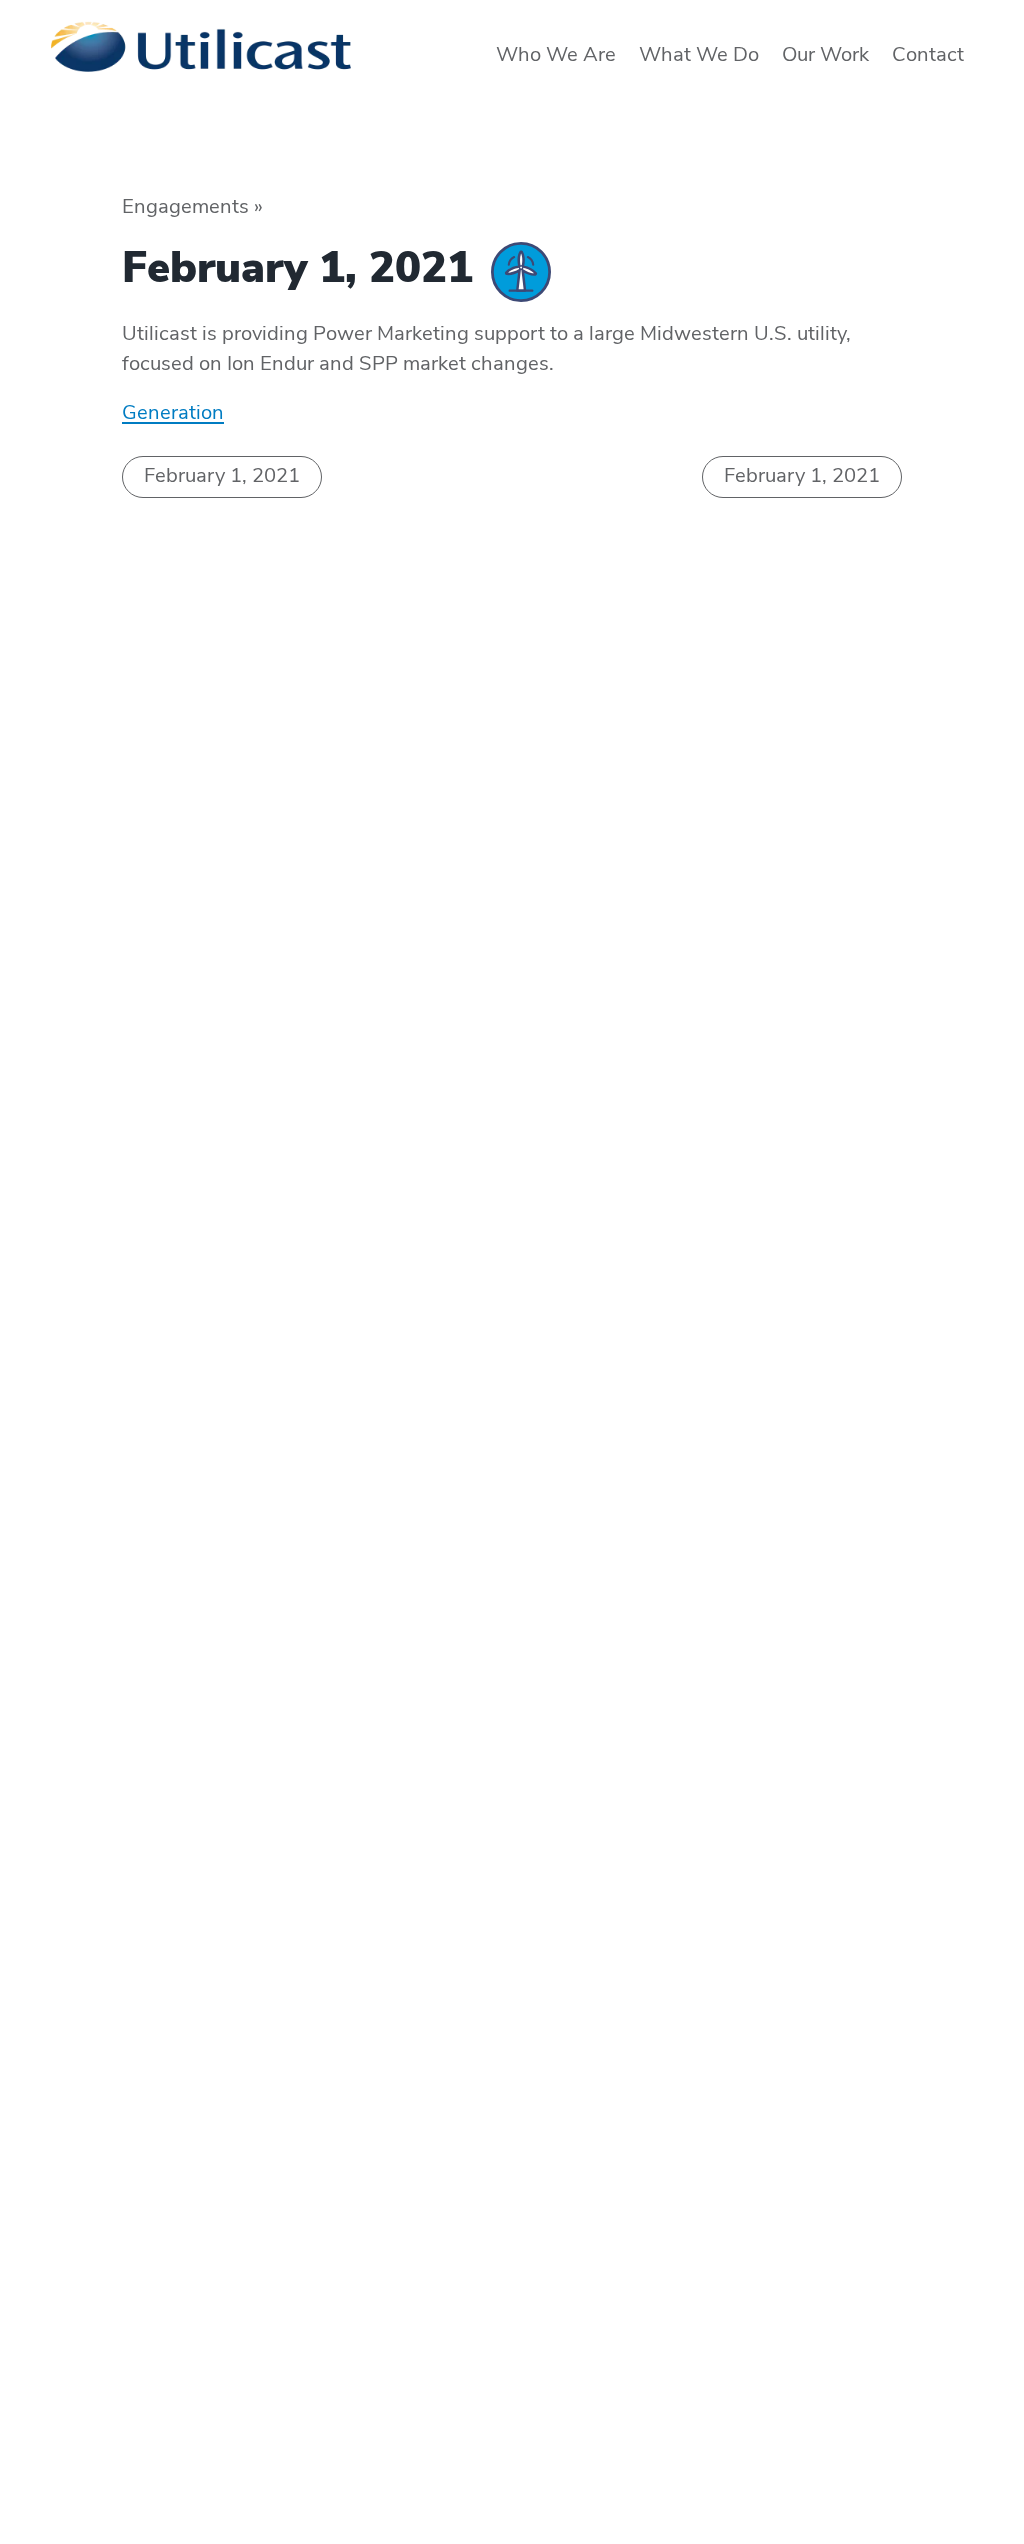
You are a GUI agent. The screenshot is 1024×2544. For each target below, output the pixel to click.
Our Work (825, 56)
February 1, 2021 (222, 477)
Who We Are (556, 56)
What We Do (699, 56)
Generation (173, 414)
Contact (928, 56)
